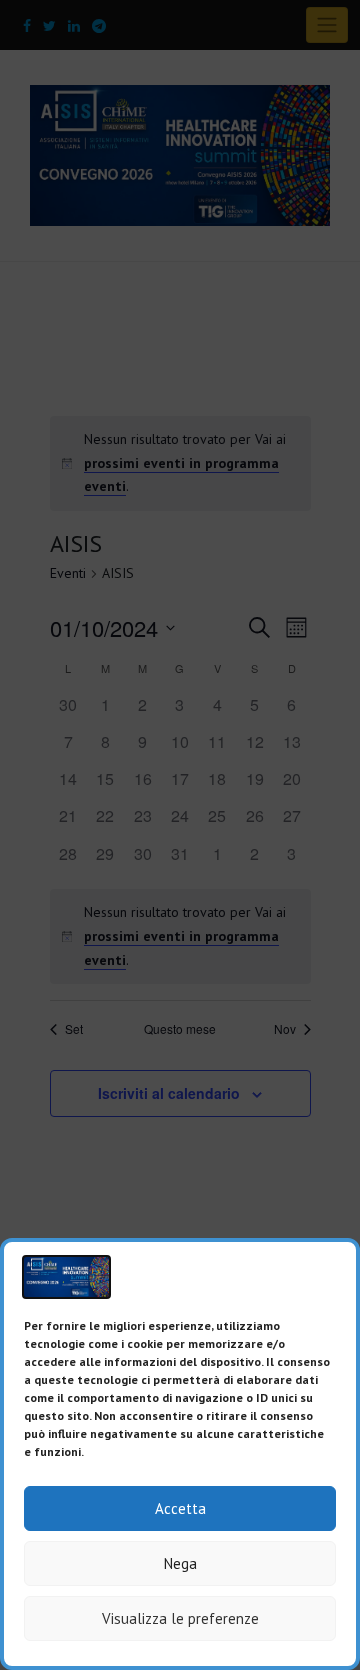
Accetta (180, 1508)
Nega (180, 1563)
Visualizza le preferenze (180, 1618)
